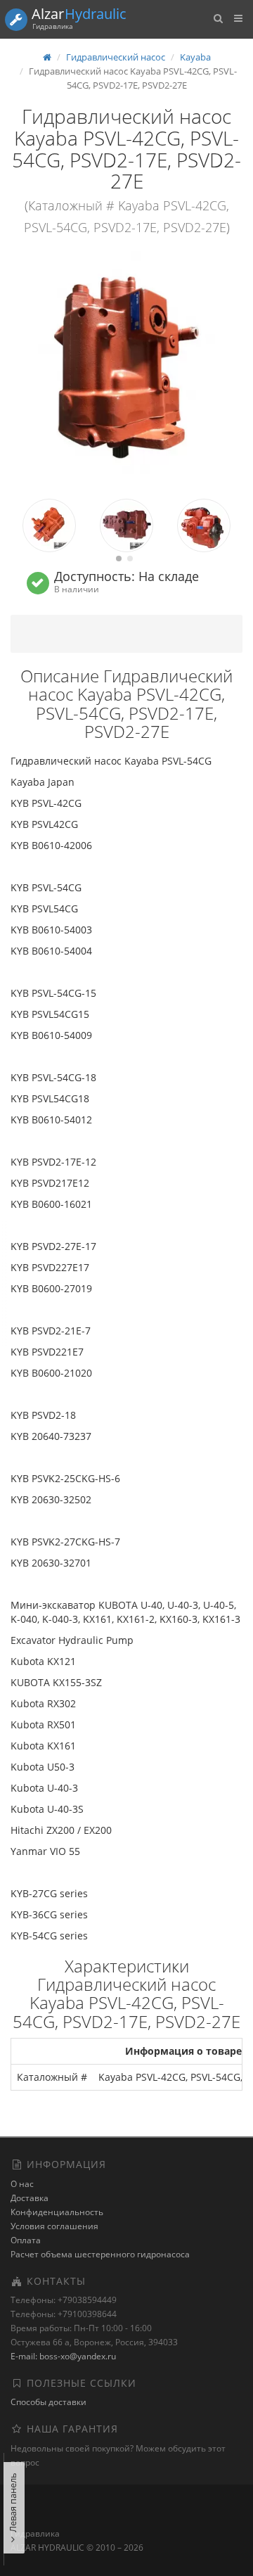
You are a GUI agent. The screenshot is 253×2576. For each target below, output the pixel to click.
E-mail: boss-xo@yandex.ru (63, 2356)
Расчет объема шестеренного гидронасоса (100, 2254)
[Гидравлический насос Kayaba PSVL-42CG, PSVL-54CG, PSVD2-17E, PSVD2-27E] (126, 367)
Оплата (26, 2240)
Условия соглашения (54, 2226)
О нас (22, 2184)
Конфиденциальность (57, 2212)
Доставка (30, 2198)
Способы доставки (48, 2402)
